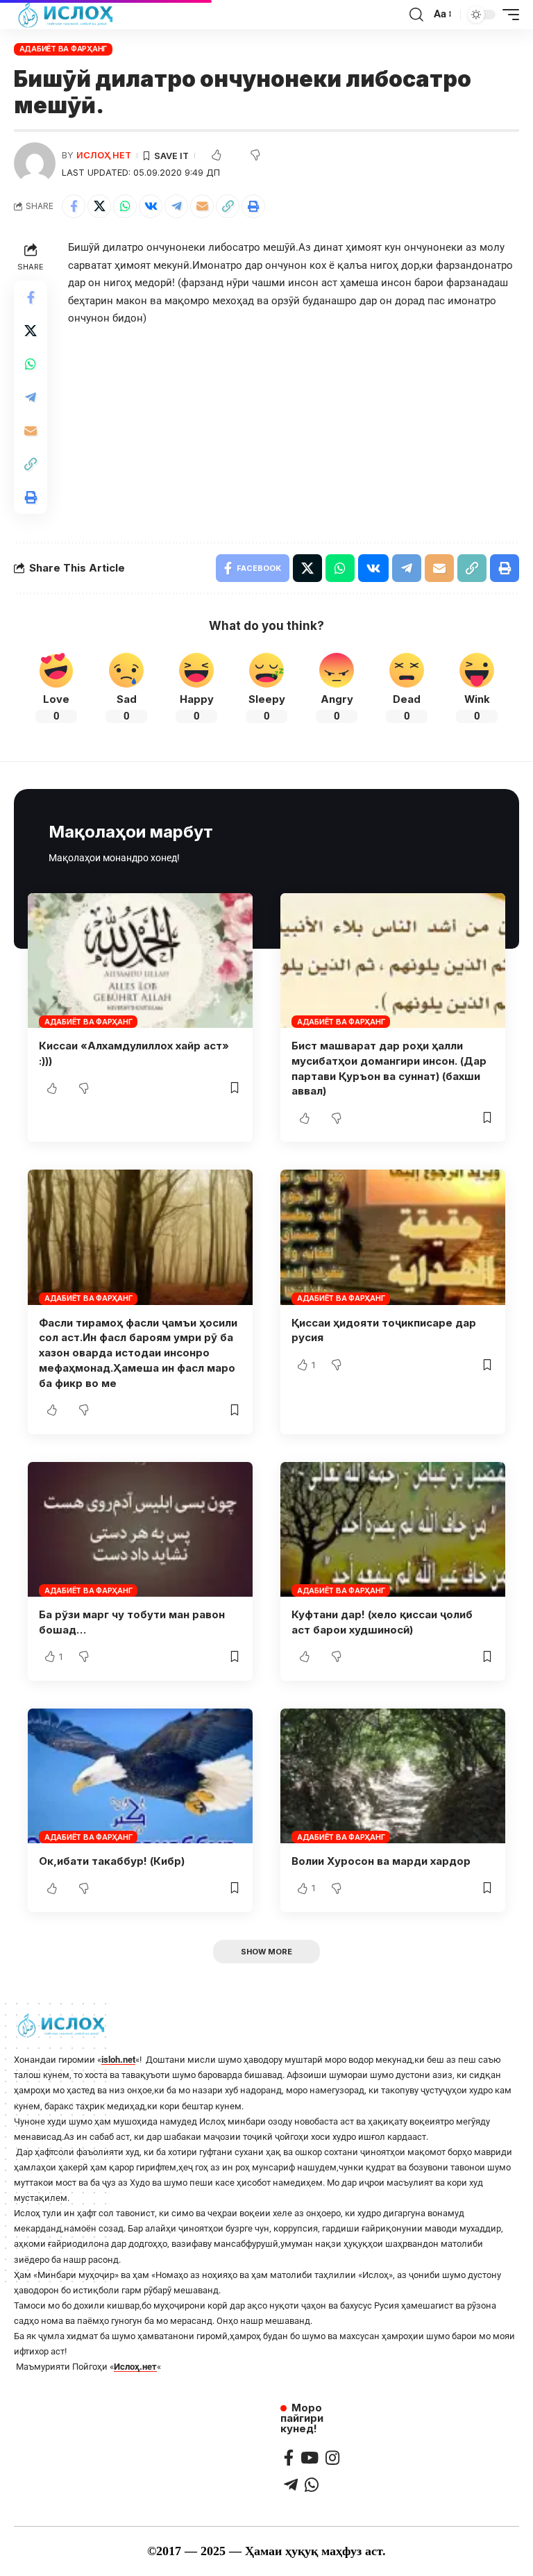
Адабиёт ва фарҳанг (64, 49)
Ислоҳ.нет (135, 2367)
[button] (228, 206)
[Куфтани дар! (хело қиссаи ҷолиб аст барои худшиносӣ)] (393, 1529)
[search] (416, 15)
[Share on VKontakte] (151, 206)
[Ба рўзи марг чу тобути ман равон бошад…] (140, 1529)
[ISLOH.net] (67, 15)
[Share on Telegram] (176, 206)
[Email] (202, 206)
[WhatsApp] (312, 2485)
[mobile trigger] (507, 15)
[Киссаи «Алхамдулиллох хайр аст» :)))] (140, 961)
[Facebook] (289, 2458)
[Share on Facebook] (74, 206)
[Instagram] (332, 2458)
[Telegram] (291, 2485)
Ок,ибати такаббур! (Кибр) (112, 1861)
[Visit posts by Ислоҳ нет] (35, 163)
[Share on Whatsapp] (125, 206)
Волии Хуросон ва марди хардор (381, 1861)
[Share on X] (99, 206)
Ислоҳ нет (104, 155)
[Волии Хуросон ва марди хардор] (393, 1776)
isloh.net (118, 2060)
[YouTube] (310, 2458)
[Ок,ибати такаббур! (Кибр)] (140, 1776)
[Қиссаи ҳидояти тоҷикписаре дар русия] (393, 1237)
